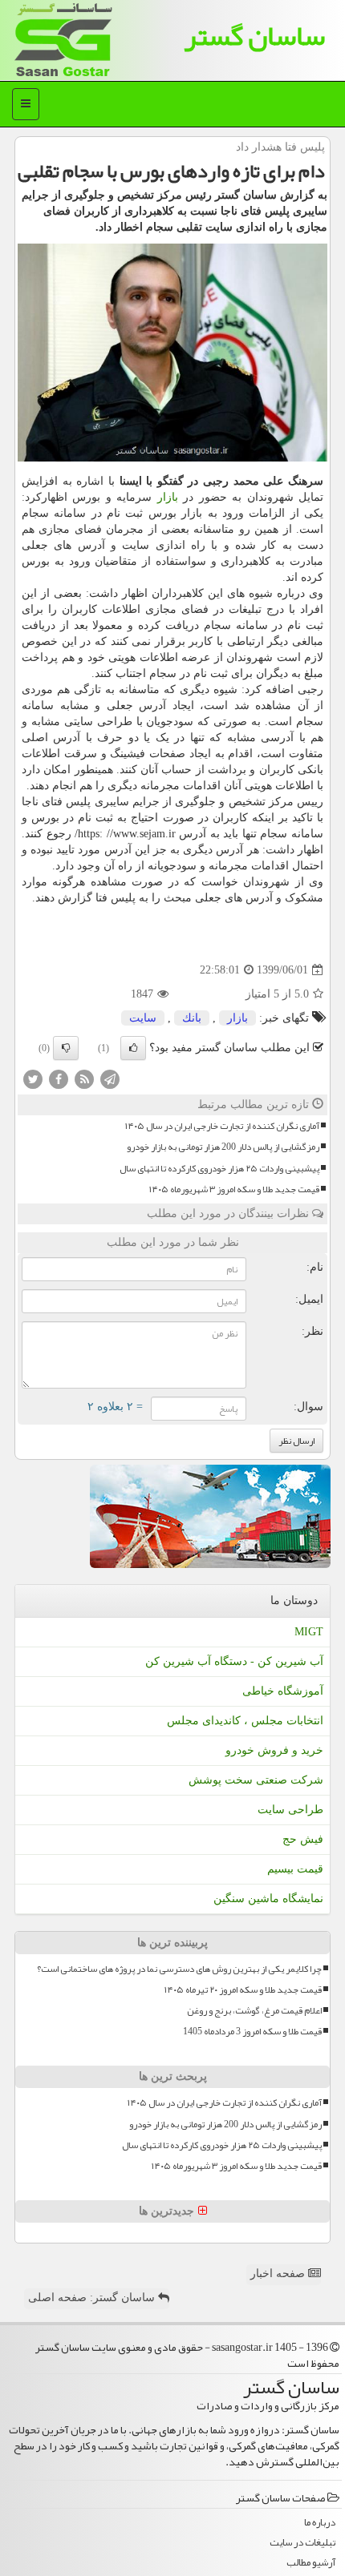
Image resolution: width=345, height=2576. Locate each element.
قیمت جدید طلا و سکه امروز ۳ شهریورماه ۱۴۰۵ (234, 1189)
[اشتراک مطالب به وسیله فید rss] (84, 1079)
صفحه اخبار (279, 2274)
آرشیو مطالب (311, 2563)
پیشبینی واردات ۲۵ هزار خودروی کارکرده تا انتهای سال (219, 1169)
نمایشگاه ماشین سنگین (268, 1899)
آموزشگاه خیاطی (283, 1691)
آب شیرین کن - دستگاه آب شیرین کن (234, 1661)
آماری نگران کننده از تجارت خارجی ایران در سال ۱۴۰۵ (222, 1126)
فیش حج (303, 1839)
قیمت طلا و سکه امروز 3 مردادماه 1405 (252, 2032)
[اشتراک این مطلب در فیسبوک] (59, 1079)
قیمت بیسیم (295, 1869)
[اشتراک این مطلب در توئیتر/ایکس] (33, 1079)
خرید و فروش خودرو (274, 1750)
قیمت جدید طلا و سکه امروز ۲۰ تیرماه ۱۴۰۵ (243, 1990)
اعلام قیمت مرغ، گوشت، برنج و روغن (254, 2011)
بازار (168, 497)
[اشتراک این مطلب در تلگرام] (110, 1079)
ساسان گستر (254, 36)
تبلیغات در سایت (302, 2543)
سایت (143, 1018)
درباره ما (320, 2523)
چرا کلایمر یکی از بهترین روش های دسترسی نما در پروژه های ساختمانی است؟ (179, 1969)
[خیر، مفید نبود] (66, 1048)
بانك (192, 1018)
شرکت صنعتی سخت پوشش (256, 1780)
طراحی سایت (290, 1810)
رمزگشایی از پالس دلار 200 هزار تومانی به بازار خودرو (223, 1147)
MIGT (309, 1632)
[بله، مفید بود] (133, 1048)
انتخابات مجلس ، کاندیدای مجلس (245, 1721)
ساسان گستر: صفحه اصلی (93, 2298)
